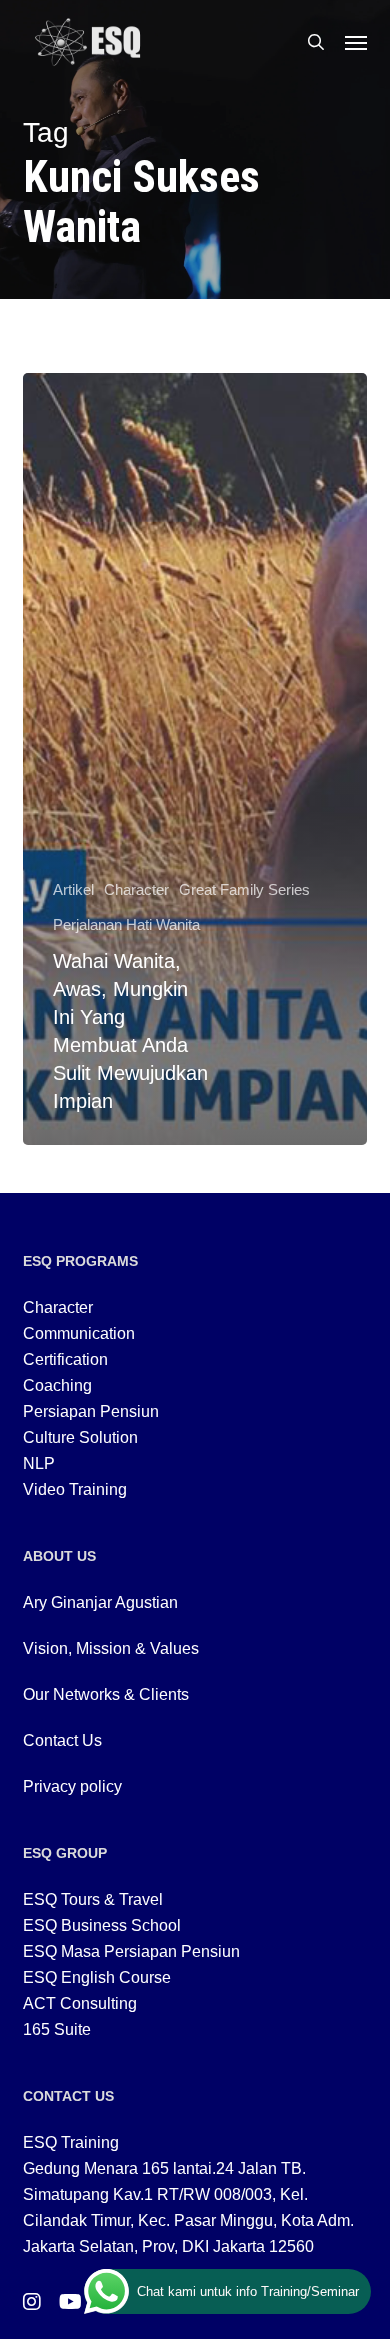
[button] (356, 42)
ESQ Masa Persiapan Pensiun (131, 1951)
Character (136, 889)
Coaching (57, 1385)
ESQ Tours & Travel (93, 1899)
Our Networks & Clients (106, 1694)
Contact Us (62, 1740)
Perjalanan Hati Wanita (126, 924)
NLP (39, 1463)
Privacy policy (72, 1786)
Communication (79, 1333)
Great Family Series (244, 889)
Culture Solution (80, 1437)
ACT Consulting (80, 2003)
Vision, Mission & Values (111, 1648)
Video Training (75, 1489)
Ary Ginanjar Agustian (100, 1602)
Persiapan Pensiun (91, 1411)
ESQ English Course (97, 1977)
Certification (65, 1359)
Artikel (73, 889)
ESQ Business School (102, 1925)
